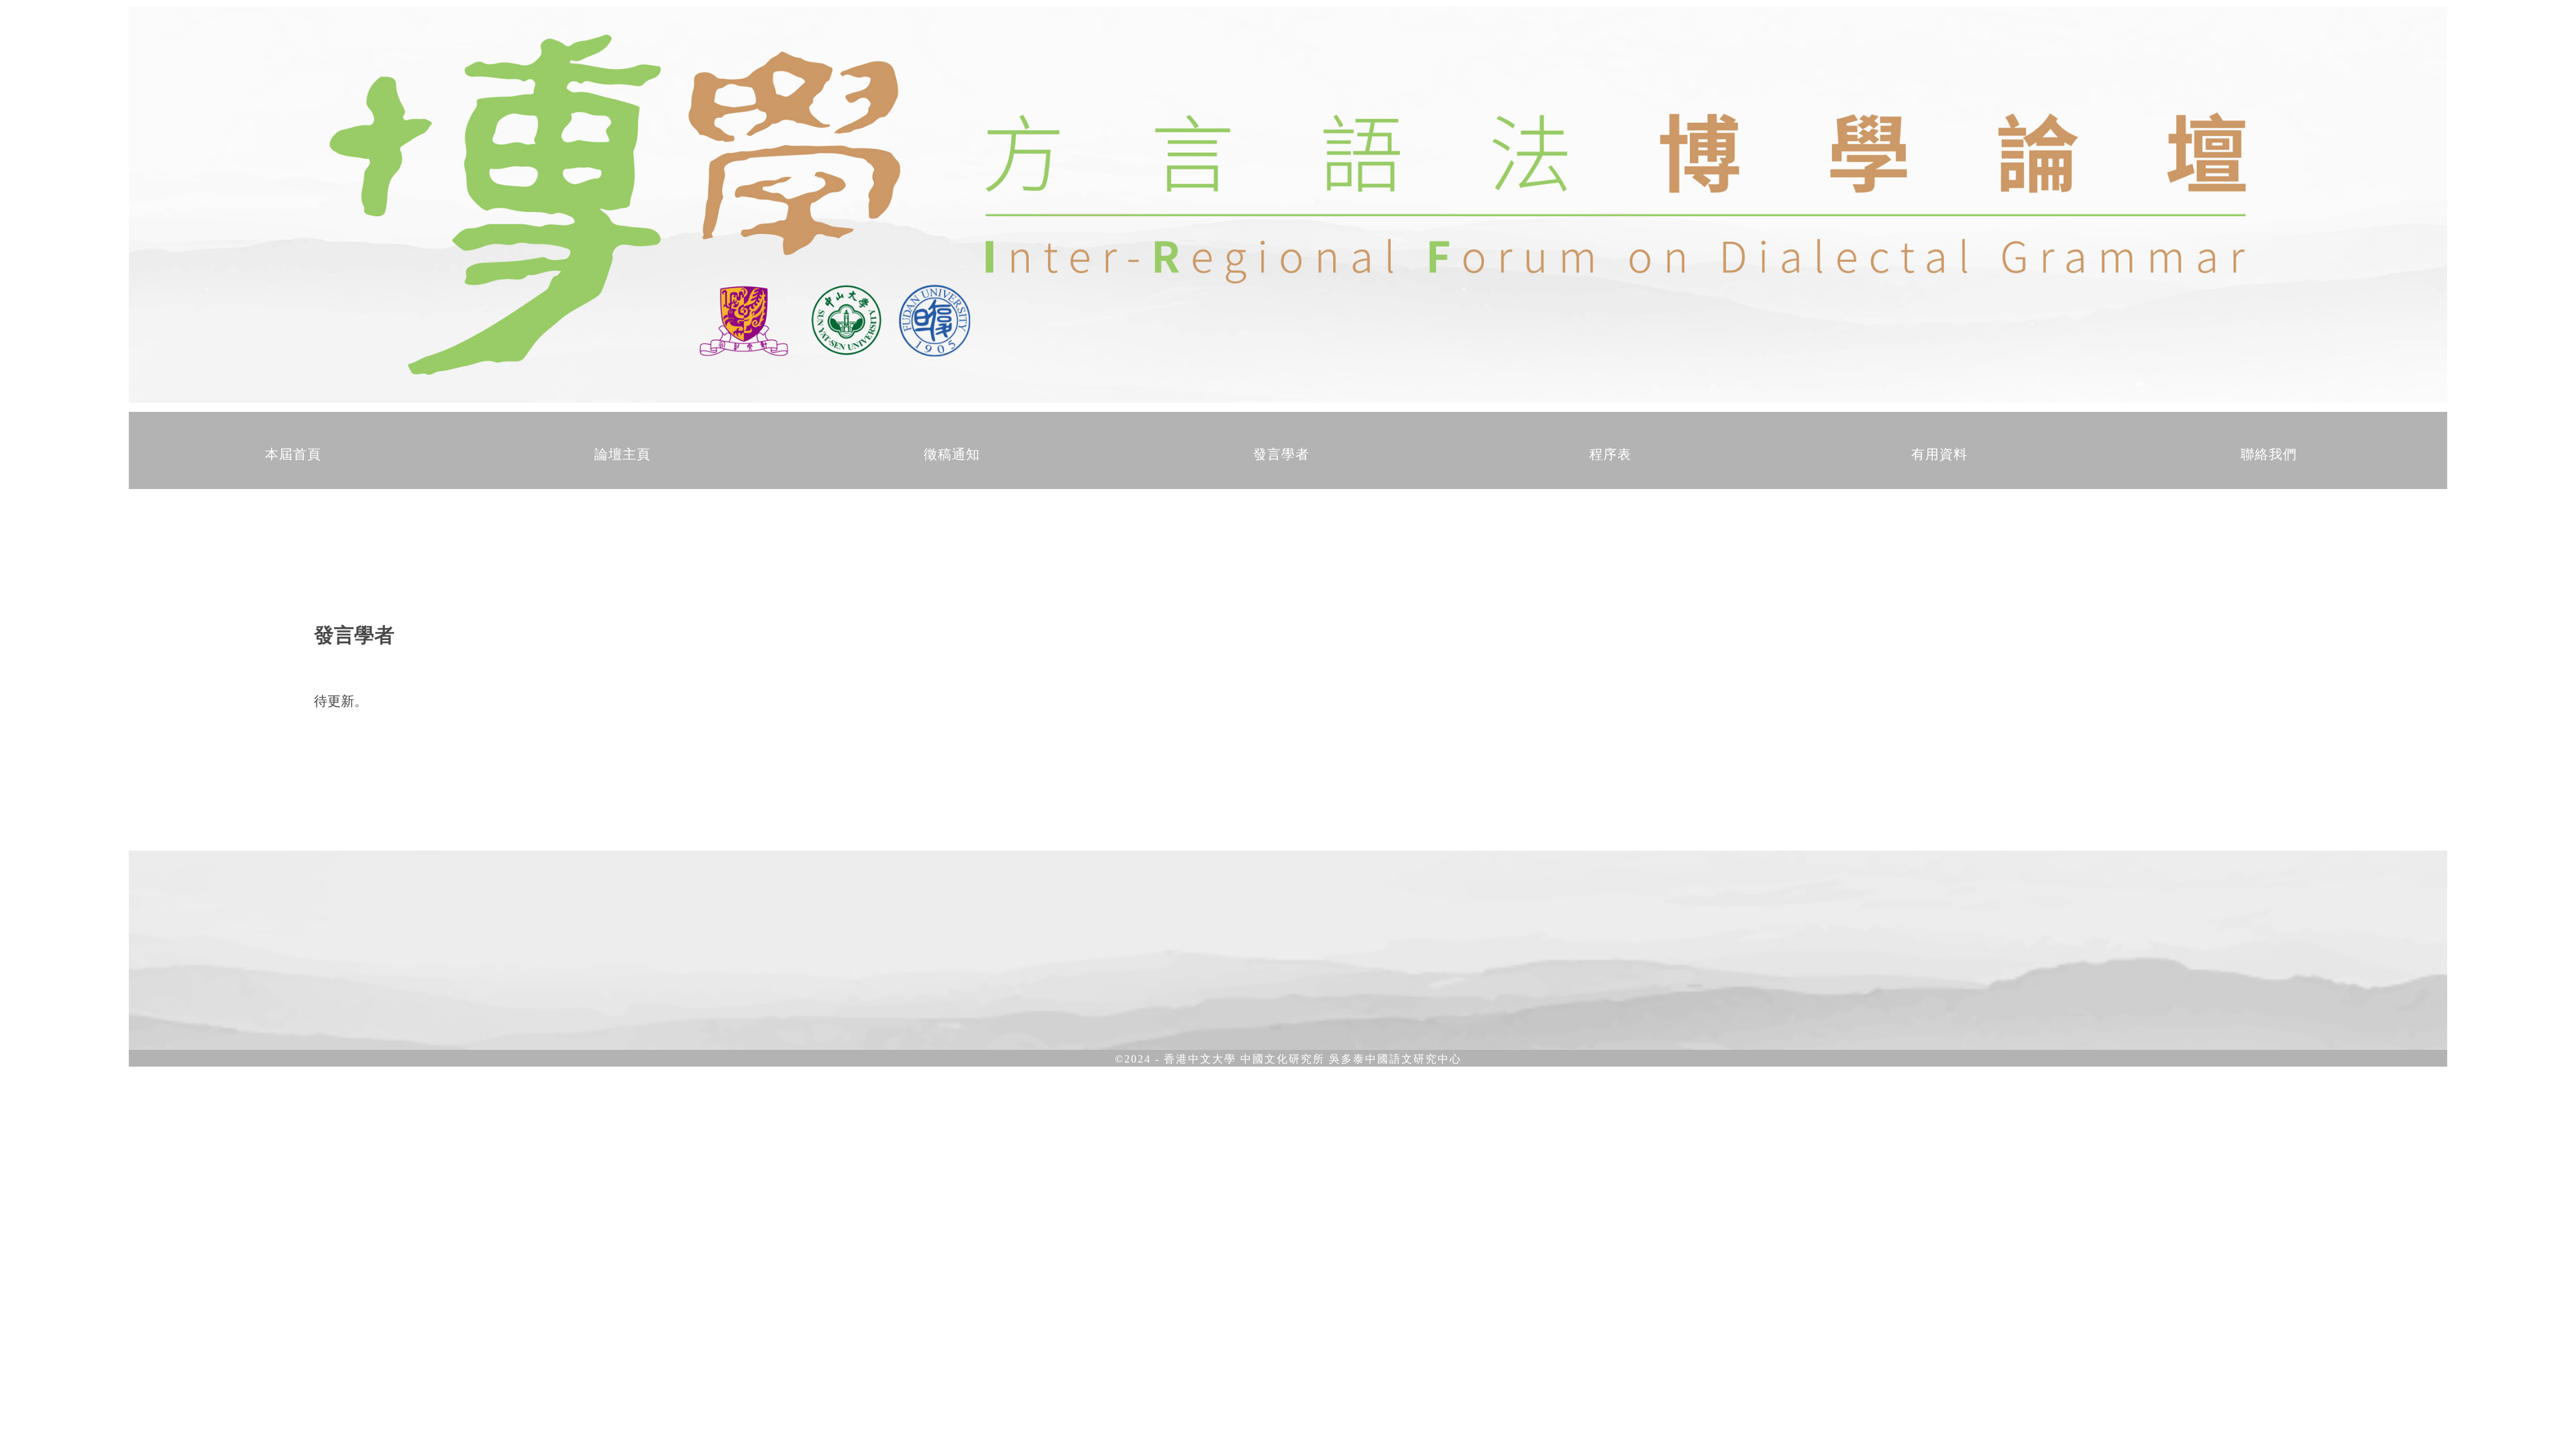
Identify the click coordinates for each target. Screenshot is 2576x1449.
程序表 (1610, 454)
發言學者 (1281, 454)
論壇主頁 (623, 454)
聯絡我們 (2269, 454)
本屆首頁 (293, 454)
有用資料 (1939, 454)
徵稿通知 (952, 454)
